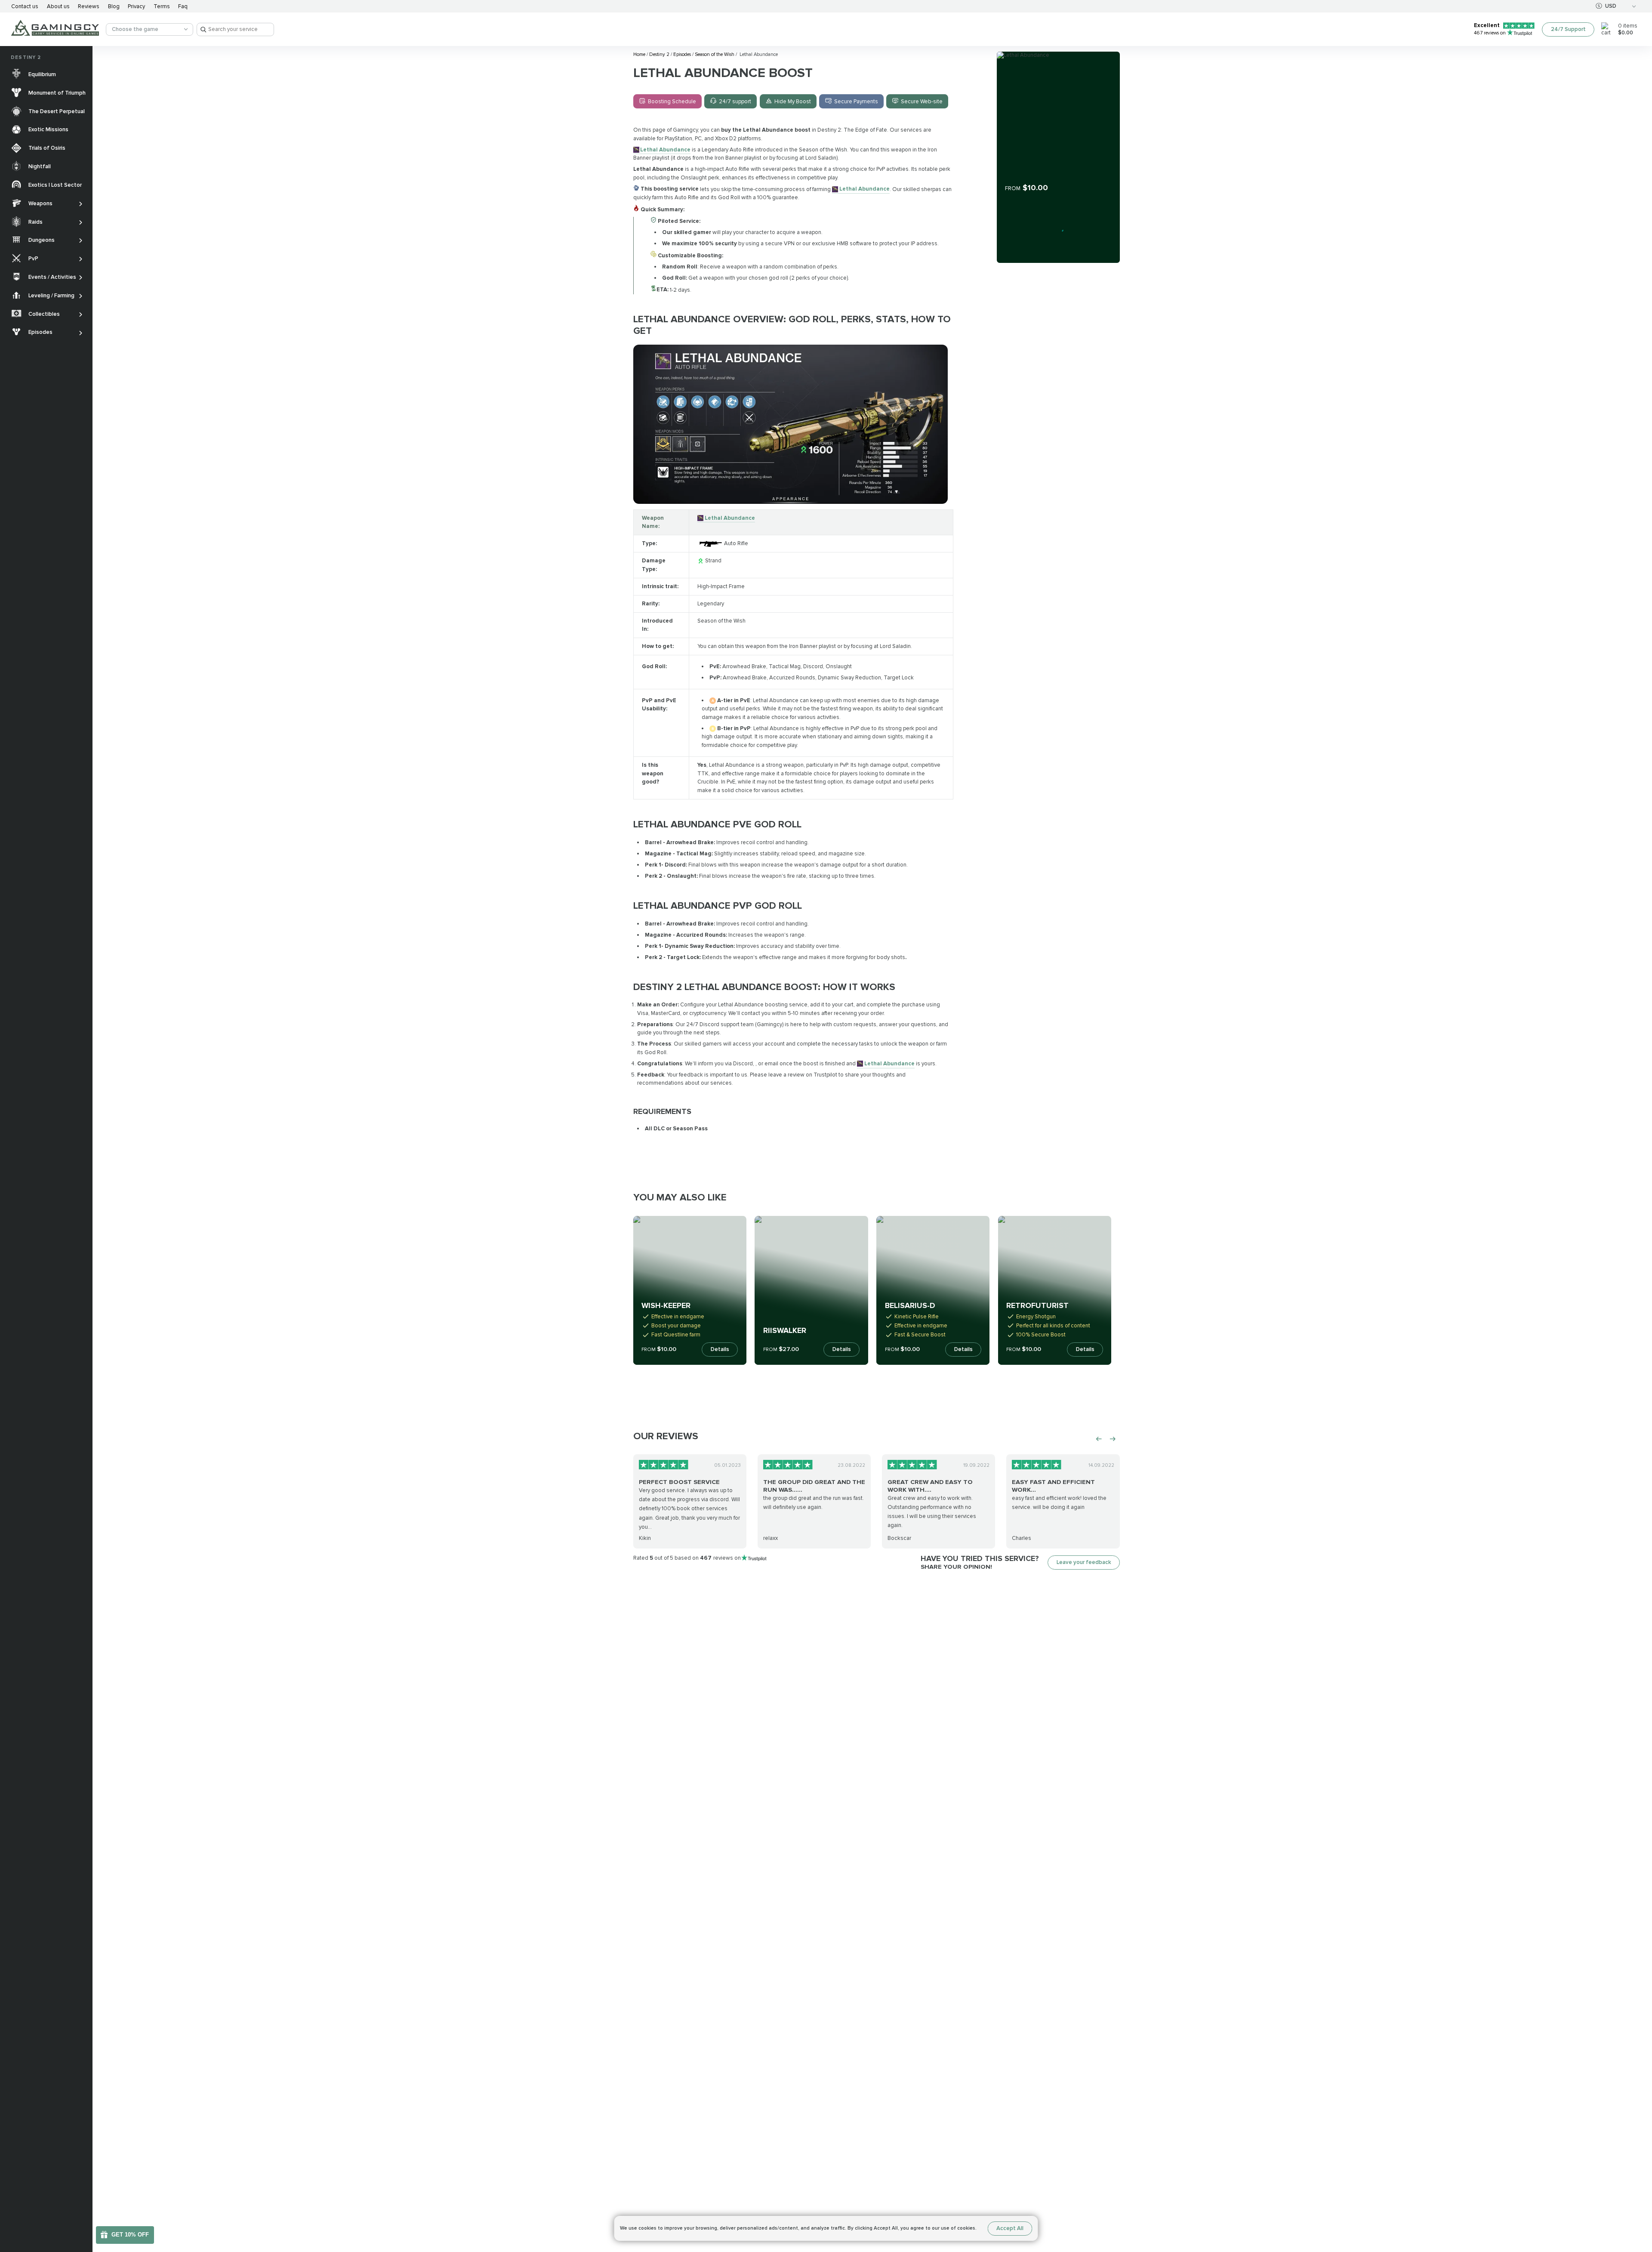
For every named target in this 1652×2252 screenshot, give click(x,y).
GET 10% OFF (130, 2235)
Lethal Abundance (665, 150)
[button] (1638, 2195)
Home (640, 54)
